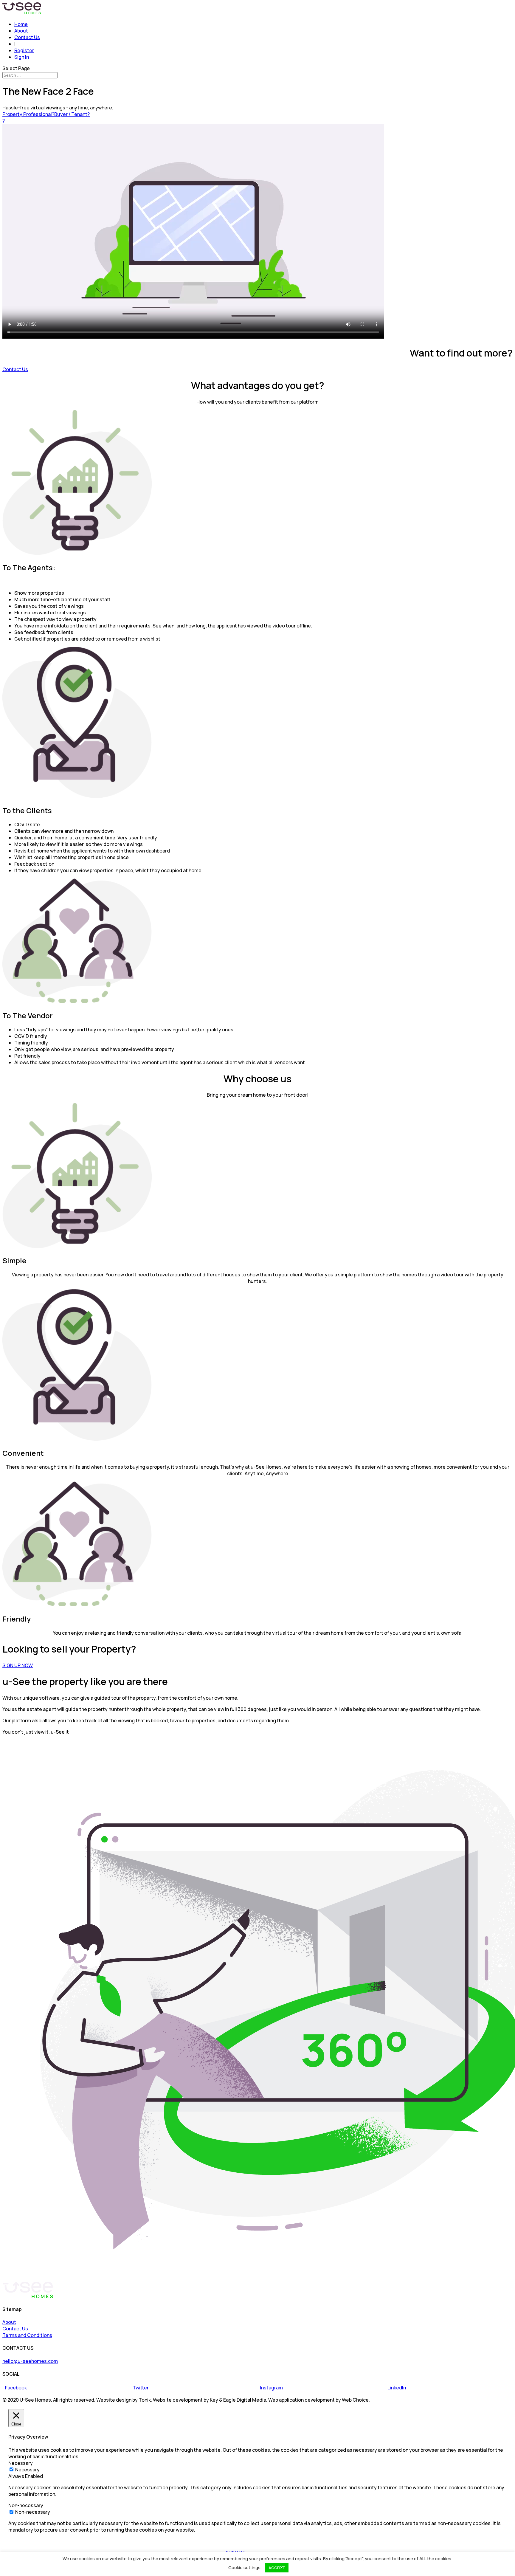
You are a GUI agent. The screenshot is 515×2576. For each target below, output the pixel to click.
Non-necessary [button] (26, 2505)
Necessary (27, 2470)
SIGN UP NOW (18, 1665)
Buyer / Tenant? (72, 114)
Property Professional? (28, 114)
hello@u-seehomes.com (30, 2361)
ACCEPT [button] (277, 2568)
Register (24, 50)
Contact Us (27, 37)
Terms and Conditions (27, 2335)
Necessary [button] (21, 2463)
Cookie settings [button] (244, 2568)
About (21, 31)
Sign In (22, 57)
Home (21, 24)
